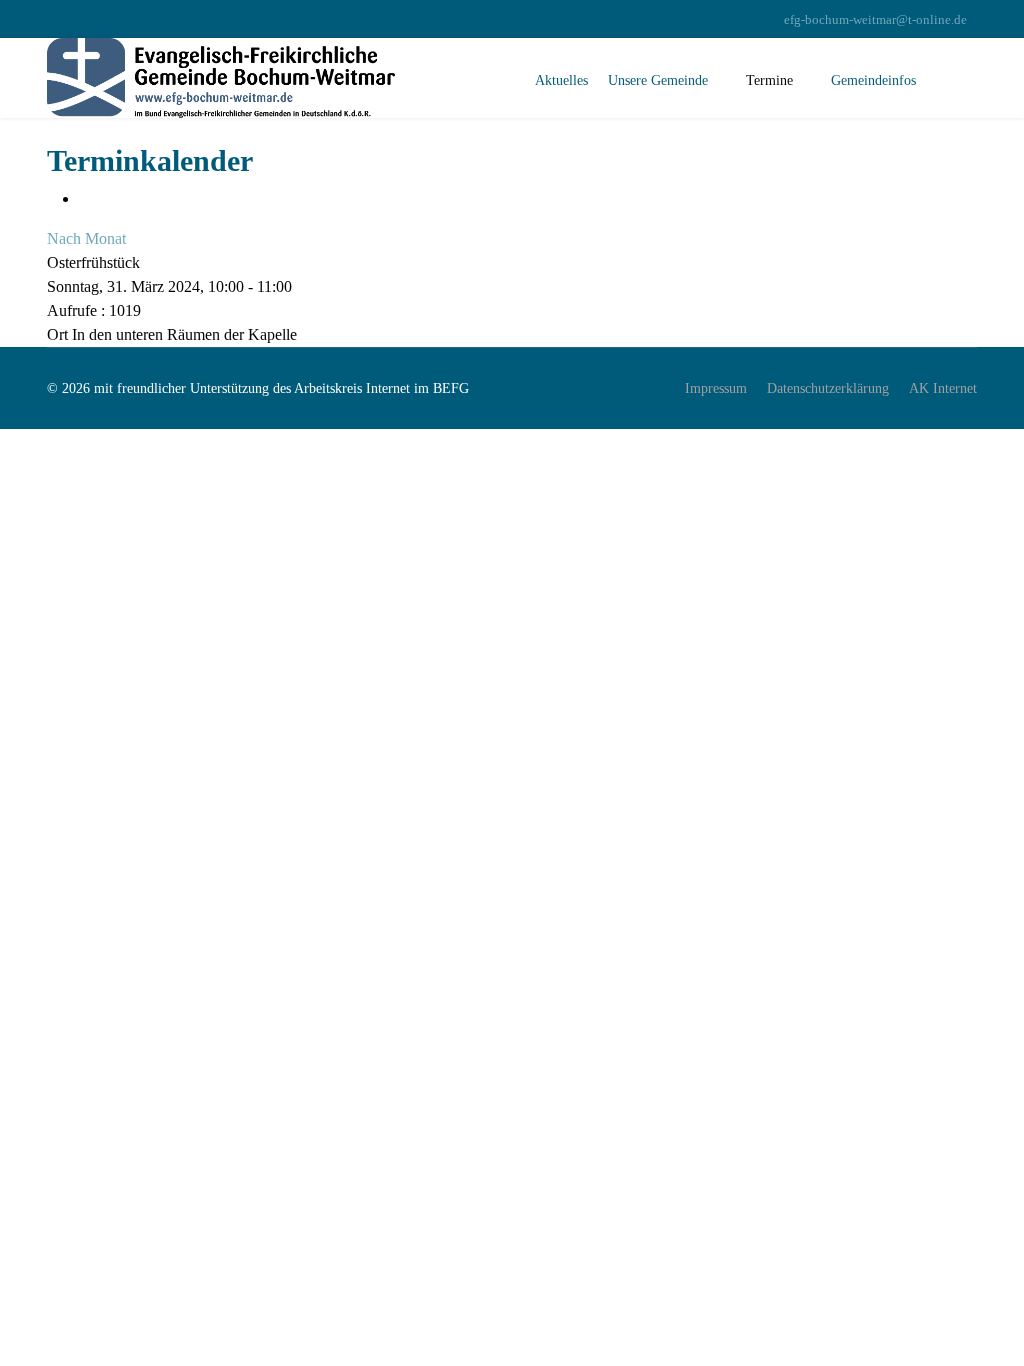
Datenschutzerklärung (828, 388)
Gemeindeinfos (873, 80)
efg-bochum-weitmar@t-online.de (875, 20)
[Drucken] (85, 198)
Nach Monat (86, 238)
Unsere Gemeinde (658, 80)
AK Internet (943, 388)
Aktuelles (561, 80)
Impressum (716, 388)
